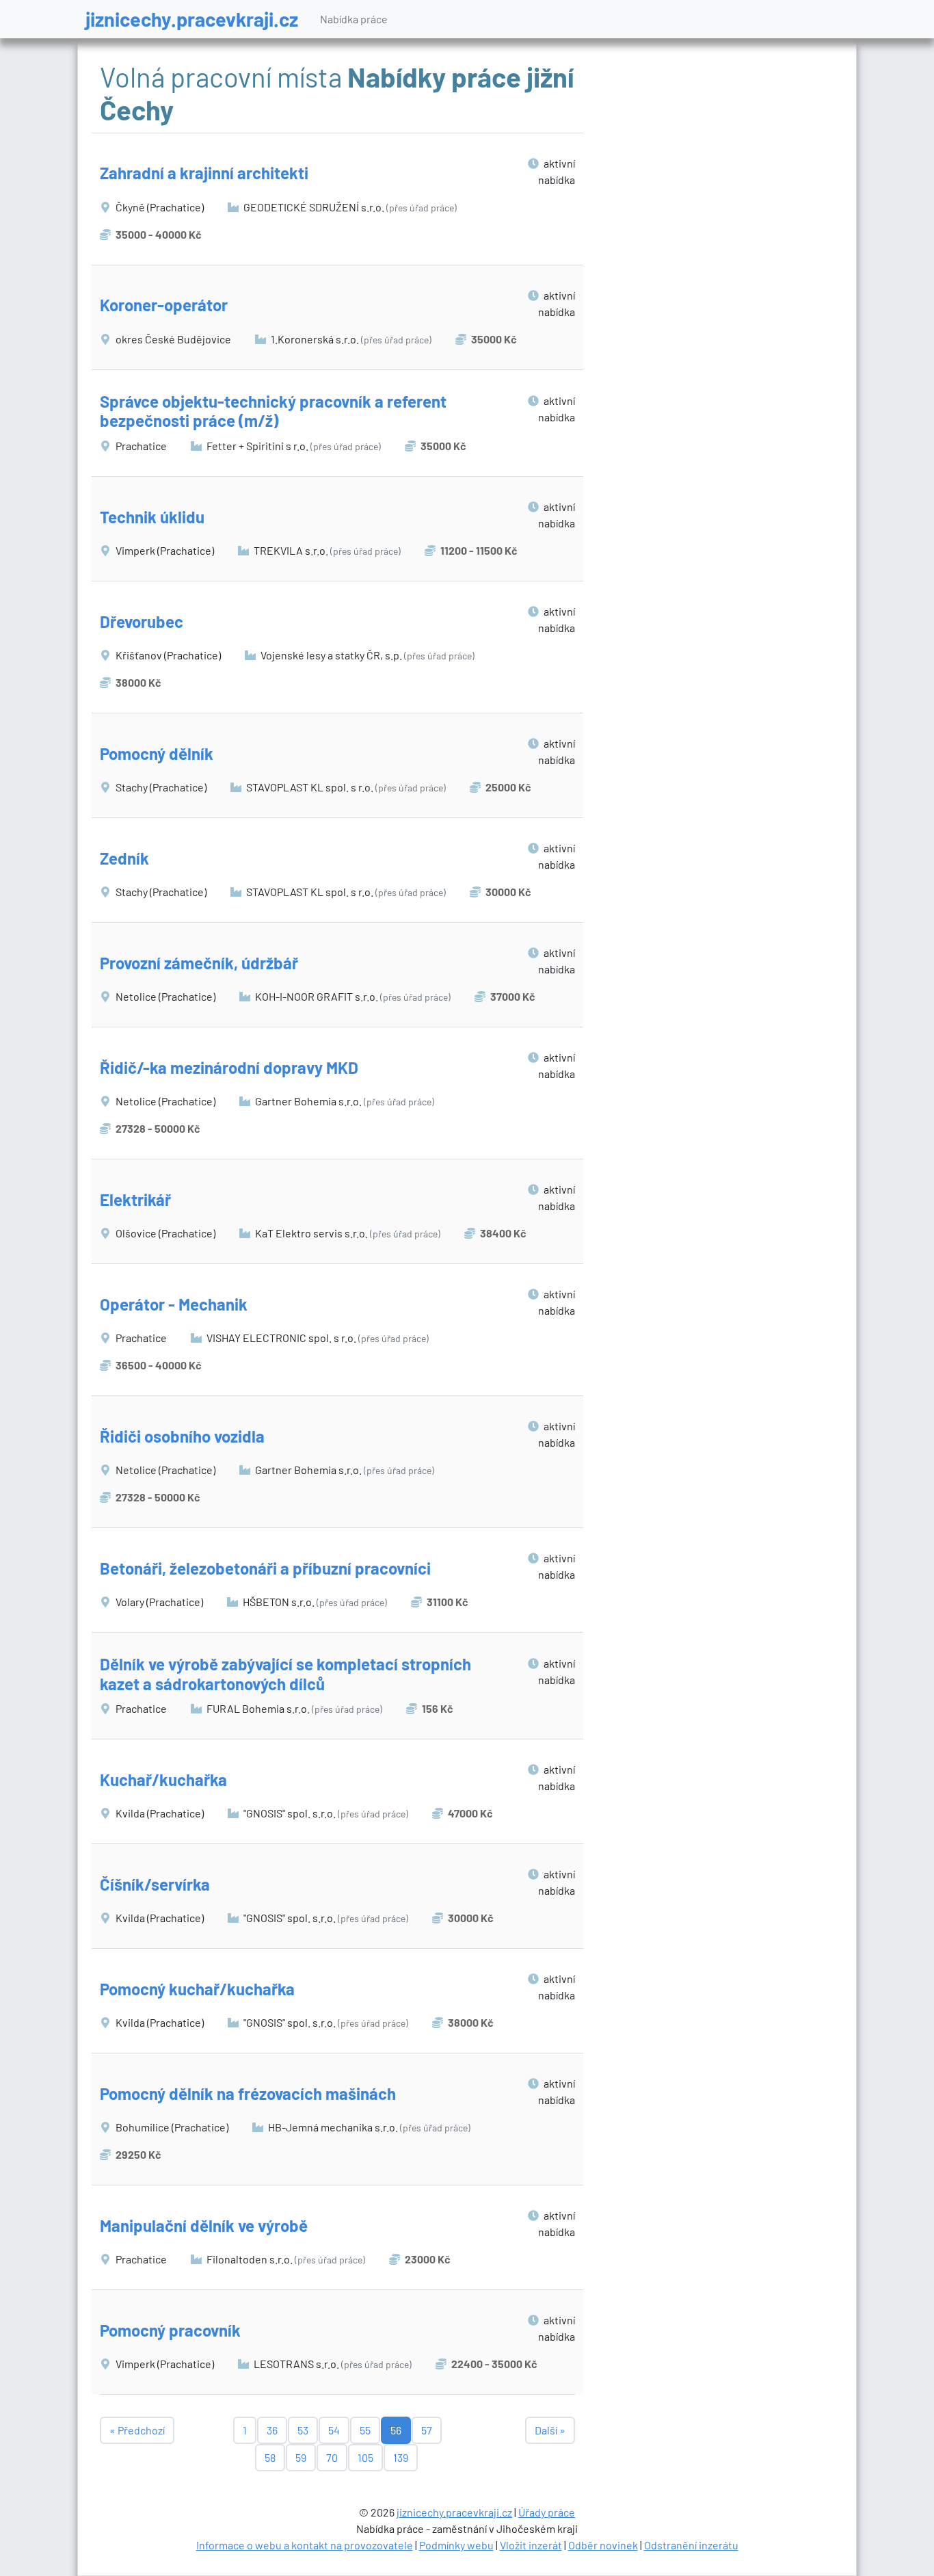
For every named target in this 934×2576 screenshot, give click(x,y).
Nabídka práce (354, 19)
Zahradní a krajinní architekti (204, 173)
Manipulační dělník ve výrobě (204, 2225)
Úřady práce (547, 2512)
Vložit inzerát (531, 2545)
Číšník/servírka (155, 1884)
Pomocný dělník (157, 753)
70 (332, 2457)
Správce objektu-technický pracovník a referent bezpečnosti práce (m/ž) (273, 411)
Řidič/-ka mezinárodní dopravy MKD (229, 1067)
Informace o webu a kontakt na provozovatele (305, 2545)
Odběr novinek (603, 2545)
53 (303, 2430)
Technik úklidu (152, 517)
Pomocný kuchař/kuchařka (197, 1989)
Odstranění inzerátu (691, 2545)
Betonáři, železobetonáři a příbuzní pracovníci (265, 1568)
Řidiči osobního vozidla (182, 1436)
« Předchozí (137, 2430)
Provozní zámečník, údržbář (199, 963)
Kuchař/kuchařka (163, 1779)
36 (272, 2430)
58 (270, 2457)
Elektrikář (135, 1199)
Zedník (124, 858)
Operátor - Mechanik (174, 1304)
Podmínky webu (456, 2545)
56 (396, 2430)
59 (301, 2457)
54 (334, 2430)
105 (365, 2457)
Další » (550, 2430)
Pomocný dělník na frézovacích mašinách (248, 2093)
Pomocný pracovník (170, 2330)
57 (427, 2430)
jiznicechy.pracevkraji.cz (192, 19)
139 (401, 2457)
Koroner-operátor (164, 305)
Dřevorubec (142, 621)
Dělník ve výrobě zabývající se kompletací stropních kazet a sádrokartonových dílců (285, 1674)
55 (365, 2430)
